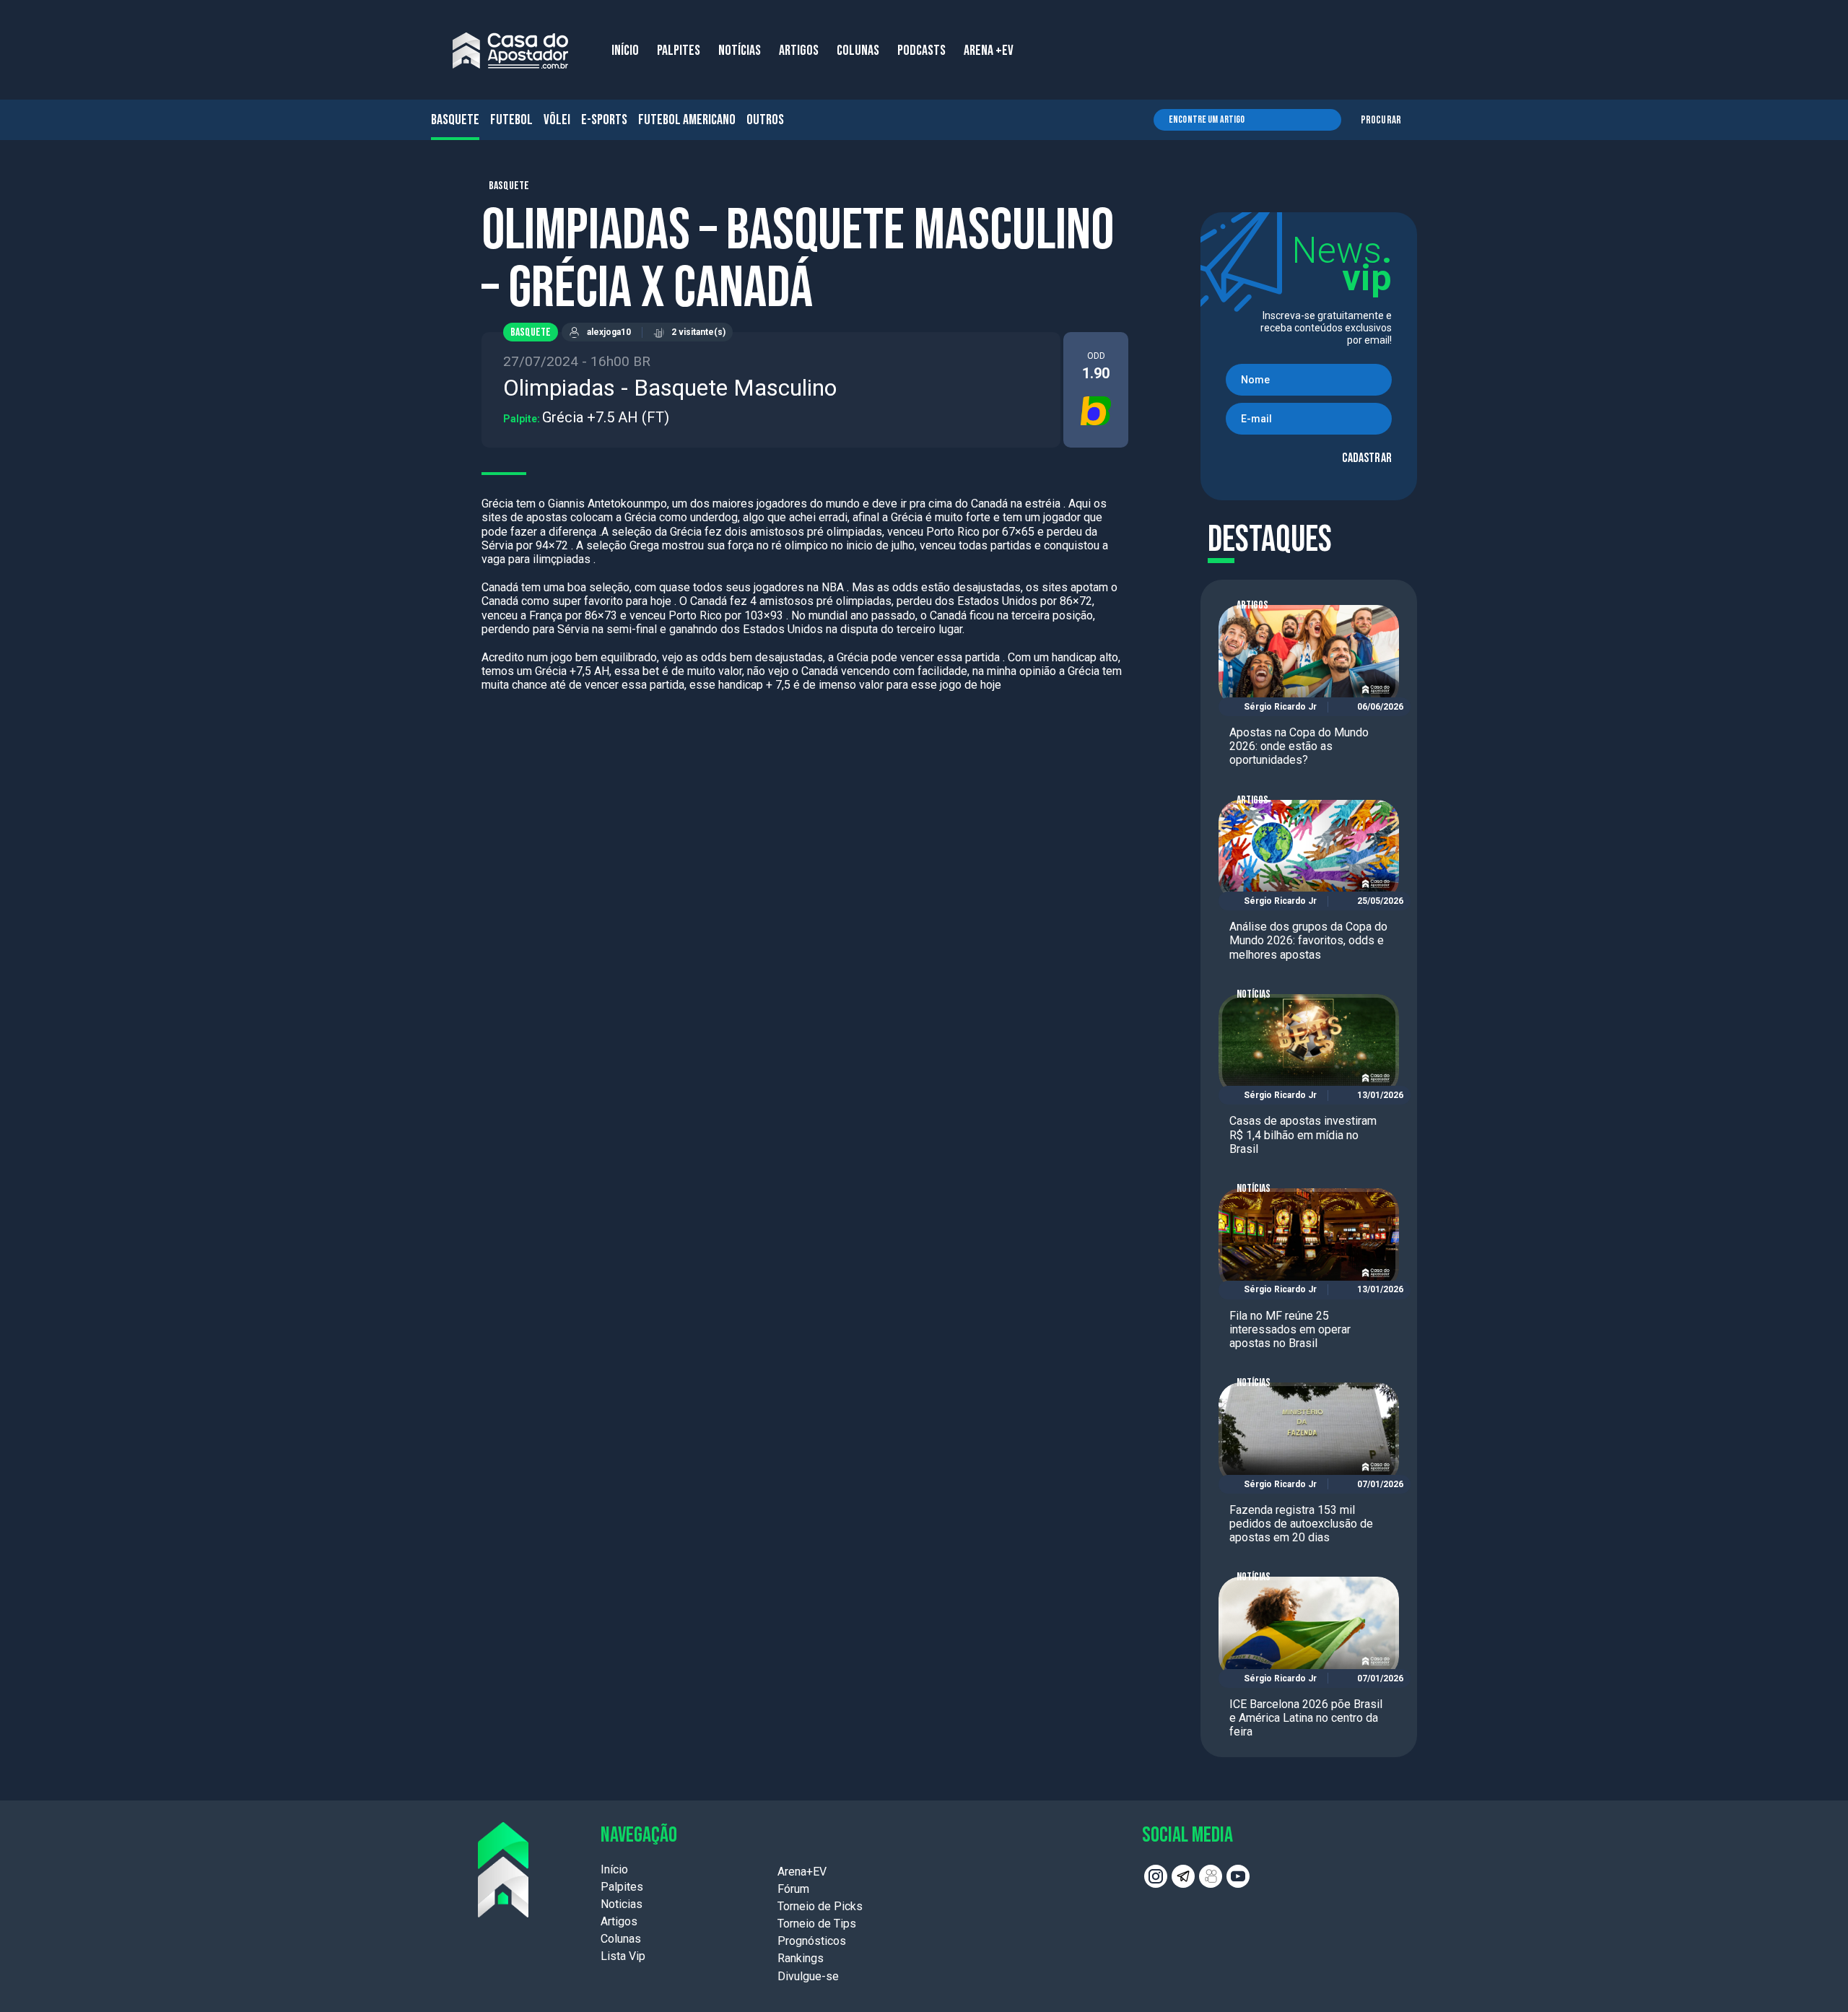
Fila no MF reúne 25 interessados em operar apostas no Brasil (1290, 1329)
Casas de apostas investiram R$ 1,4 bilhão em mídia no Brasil (1303, 1135)
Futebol (511, 120)
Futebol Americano (687, 120)
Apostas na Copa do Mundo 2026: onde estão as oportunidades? (1299, 746)
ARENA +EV (989, 51)
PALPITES (679, 51)
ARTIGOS (799, 51)
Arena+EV (802, 1872)
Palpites (622, 1887)
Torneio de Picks (820, 1906)
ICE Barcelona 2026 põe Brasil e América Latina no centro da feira (1306, 1718)
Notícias (1254, 994)
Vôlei (557, 120)
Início (614, 1869)
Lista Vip (623, 1956)
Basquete (455, 120)
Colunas (621, 1939)
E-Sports (604, 120)
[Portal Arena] (510, 51)
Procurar (1381, 120)
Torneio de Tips (817, 1924)
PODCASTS (921, 51)
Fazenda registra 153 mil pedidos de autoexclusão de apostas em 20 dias (1301, 1524)
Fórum (793, 1889)
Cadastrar (1367, 458)
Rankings (801, 1958)
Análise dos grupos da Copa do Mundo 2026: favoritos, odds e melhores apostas (1308, 940)
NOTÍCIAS (740, 51)
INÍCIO (625, 51)
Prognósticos (812, 1941)
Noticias (622, 1904)
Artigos (1252, 605)
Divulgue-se (808, 1976)
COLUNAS (858, 51)
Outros (765, 120)
